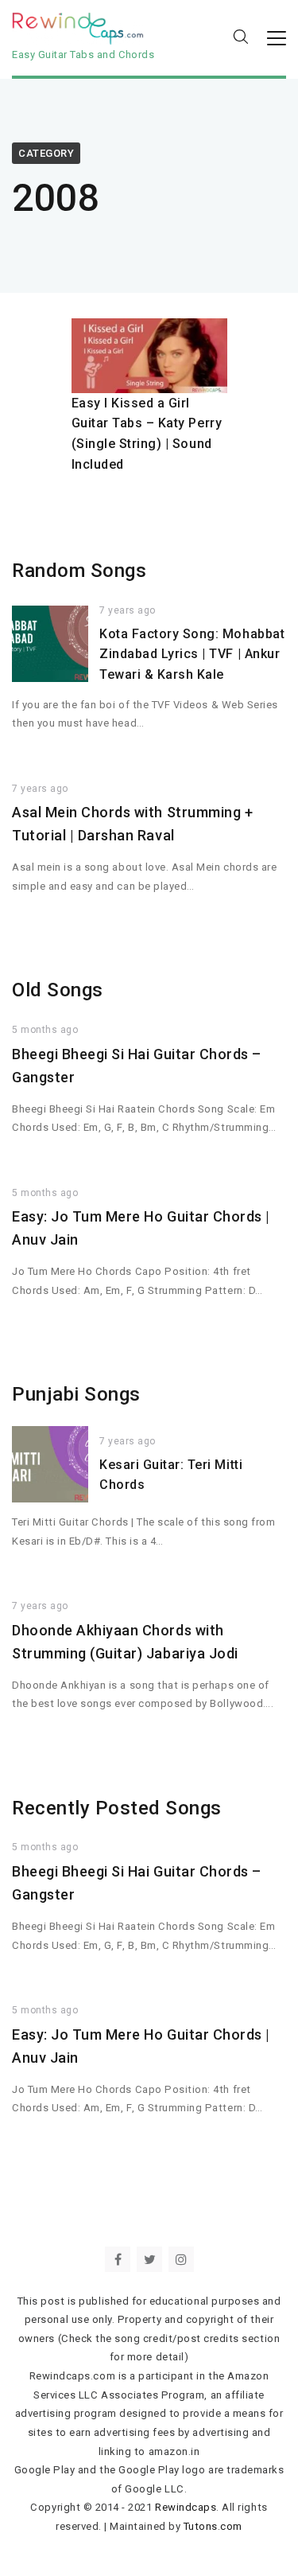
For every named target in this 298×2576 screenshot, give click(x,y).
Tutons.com (213, 2526)
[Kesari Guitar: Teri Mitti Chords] (50, 1464)
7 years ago (128, 610)
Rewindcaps (186, 2507)
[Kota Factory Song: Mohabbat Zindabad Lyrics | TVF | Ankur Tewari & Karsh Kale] (50, 644)
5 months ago (45, 1030)
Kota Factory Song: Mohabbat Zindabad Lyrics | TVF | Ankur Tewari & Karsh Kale (192, 654)
